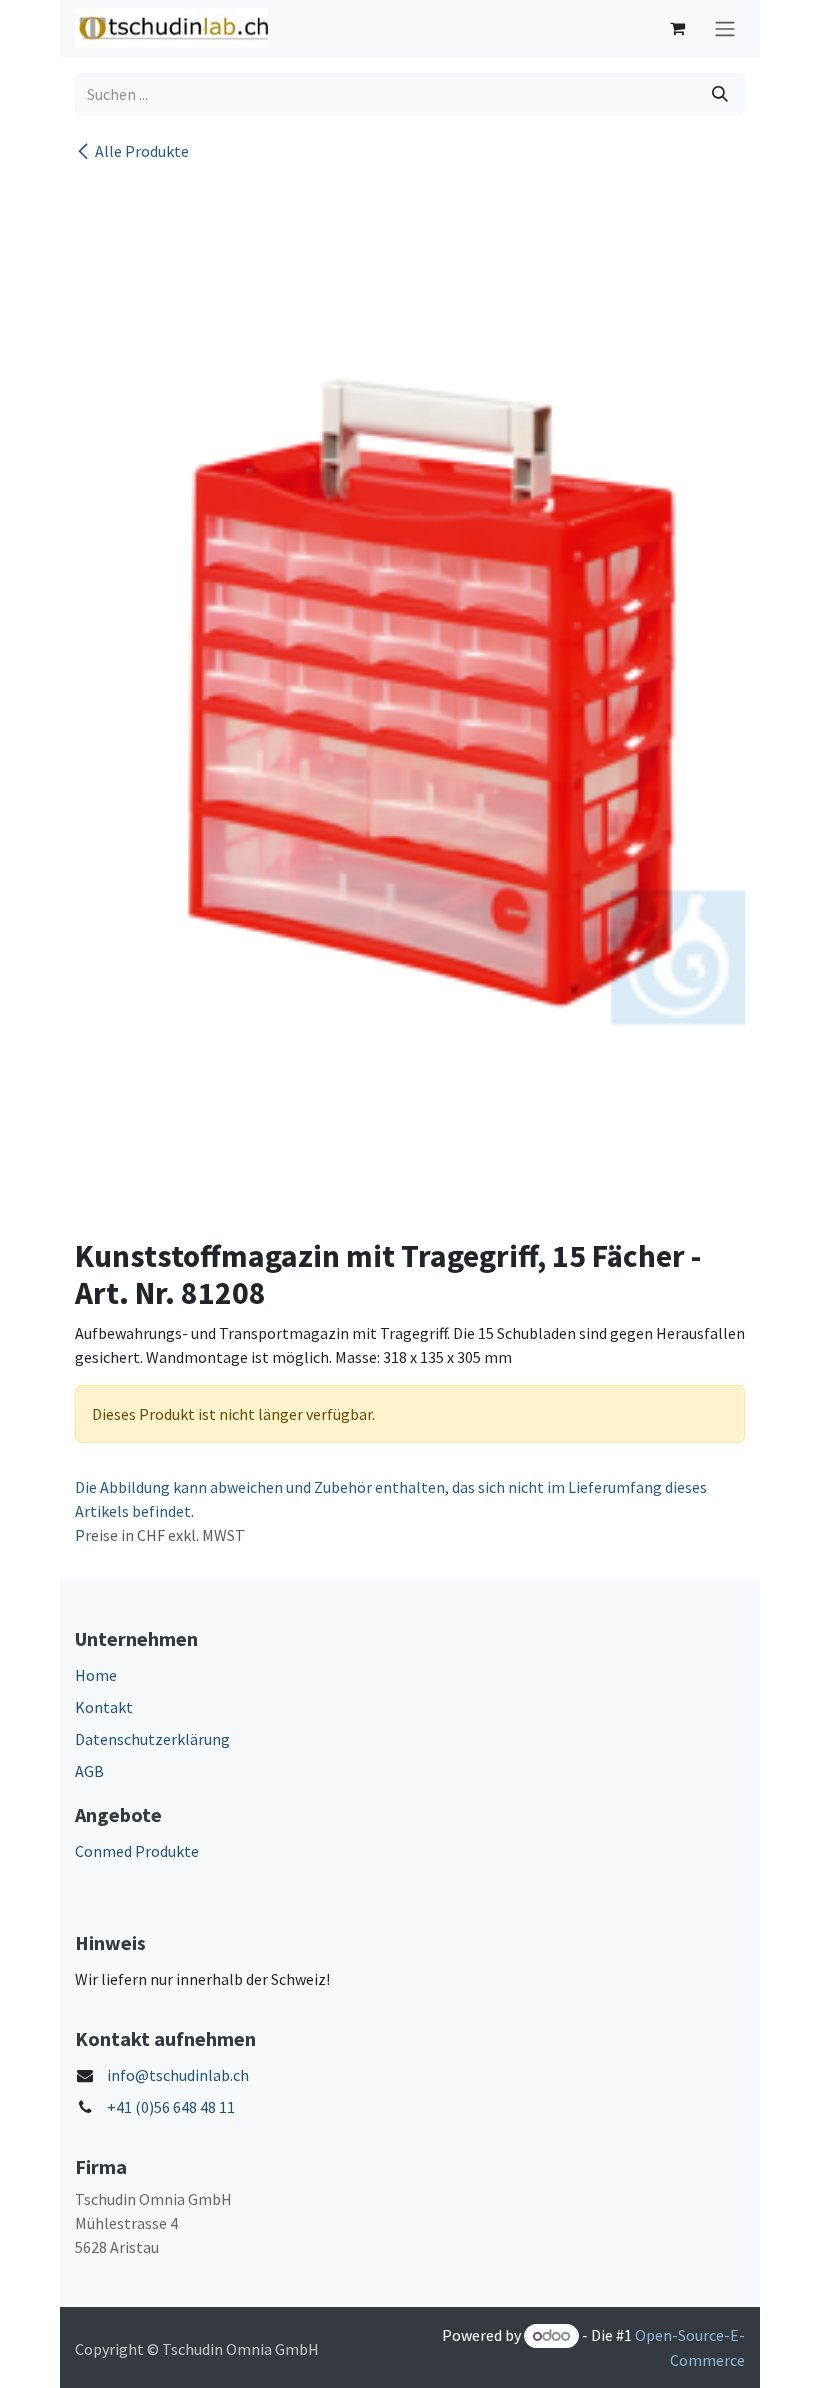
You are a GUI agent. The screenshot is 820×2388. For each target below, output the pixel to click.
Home (96, 1675)
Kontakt (104, 1707)
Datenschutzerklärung (152, 1739)
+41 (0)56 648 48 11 (171, 2107)
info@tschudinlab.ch (178, 2075)
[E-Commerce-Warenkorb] (677, 28)
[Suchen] (720, 94)
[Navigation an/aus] (725, 28)
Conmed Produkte (137, 1851)
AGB (89, 1771)
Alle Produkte (142, 151)
